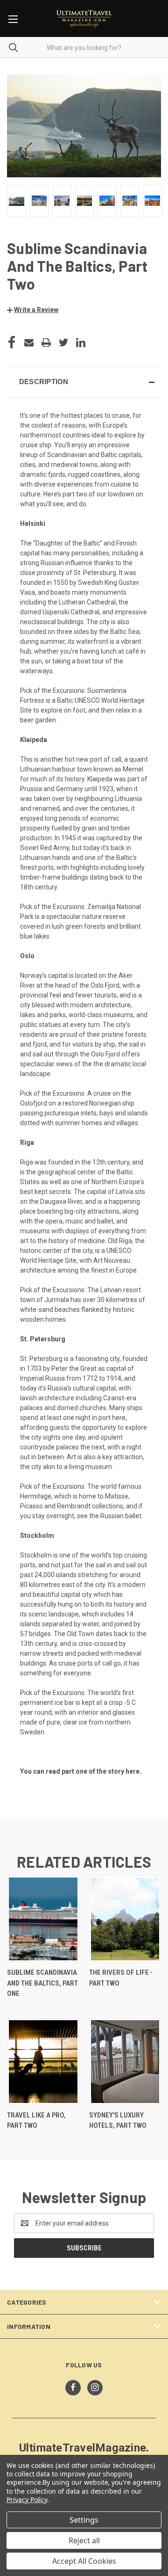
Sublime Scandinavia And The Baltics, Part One (42, 1983)
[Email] (29, 342)
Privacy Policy (27, 2500)
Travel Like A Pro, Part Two (36, 2121)
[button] (33, 310)
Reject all (84, 2540)
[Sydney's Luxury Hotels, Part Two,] (125, 2062)
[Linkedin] (81, 342)
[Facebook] (12, 342)
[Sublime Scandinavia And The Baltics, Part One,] (43, 1919)
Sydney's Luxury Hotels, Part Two (118, 2121)
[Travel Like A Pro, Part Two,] (43, 2062)
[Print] (46, 342)
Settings (84, 2520)
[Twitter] (63, 342)
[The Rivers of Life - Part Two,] (125, 1919)
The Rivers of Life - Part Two (121, 1978)
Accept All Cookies (84, 2561)
